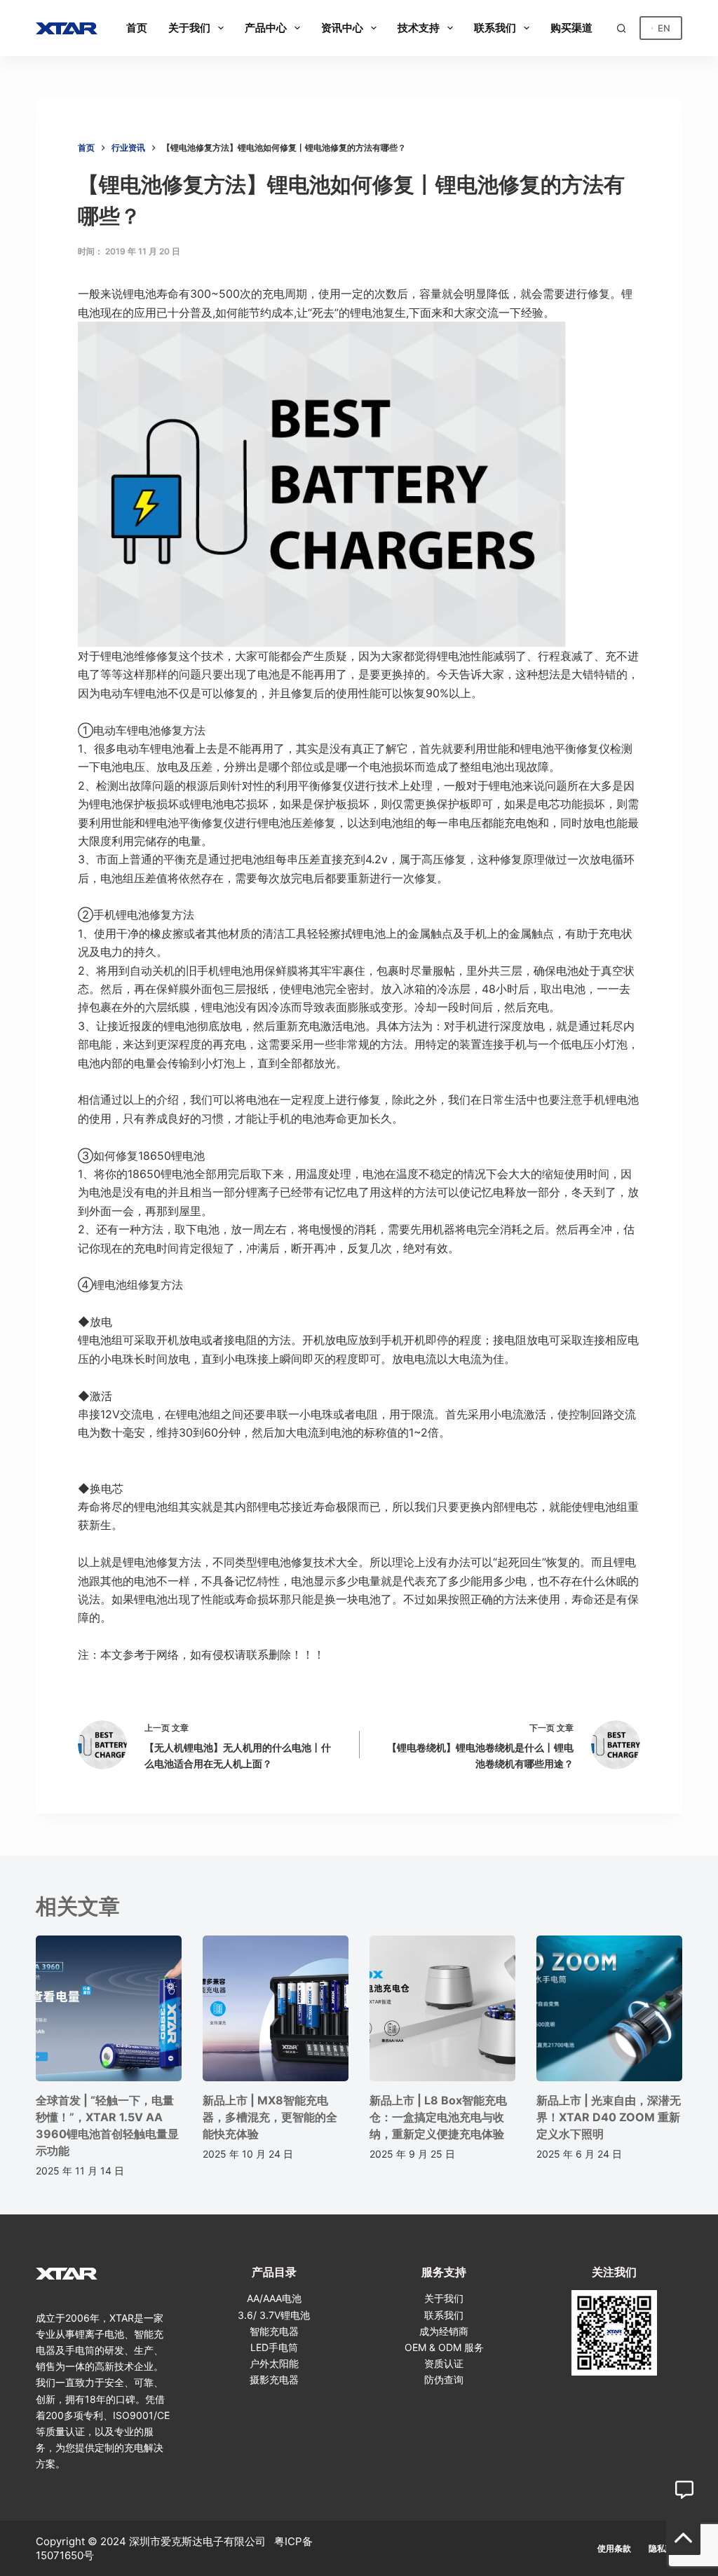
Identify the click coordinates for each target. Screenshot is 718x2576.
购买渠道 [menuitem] (571, 28)
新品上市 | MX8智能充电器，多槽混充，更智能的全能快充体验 (270, 2117)
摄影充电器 (274, 2379)
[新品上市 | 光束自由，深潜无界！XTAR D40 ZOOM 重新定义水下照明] (609, 2008)
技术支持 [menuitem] (419, 28)
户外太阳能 (274, 2363)
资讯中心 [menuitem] (342, 28)
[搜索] (621, 28)
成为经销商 (444, 2331)
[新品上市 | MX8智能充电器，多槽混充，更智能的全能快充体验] (276, 2008)
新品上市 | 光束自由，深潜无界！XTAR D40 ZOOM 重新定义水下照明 (609, 2117)
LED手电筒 (274, 2347)
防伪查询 (444, 2379)
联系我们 (444, 2315)
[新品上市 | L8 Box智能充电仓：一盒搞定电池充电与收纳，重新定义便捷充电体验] (442, 2008)
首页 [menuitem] (137, 28)
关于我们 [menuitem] (189, 28)
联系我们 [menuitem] (495, 28)
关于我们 (444, 2298)
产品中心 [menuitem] (266, 28)
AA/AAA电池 (274, 2298)
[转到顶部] (683, 2538)
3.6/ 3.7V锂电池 (274, 2315)
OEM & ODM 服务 (444, 2347)
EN (664, 28)
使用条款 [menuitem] (614, 2548)
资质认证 (444, 2363)
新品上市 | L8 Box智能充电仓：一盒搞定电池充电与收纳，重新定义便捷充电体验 (438, 2117)
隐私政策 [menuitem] (665, 2548)
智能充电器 (274, 2331)
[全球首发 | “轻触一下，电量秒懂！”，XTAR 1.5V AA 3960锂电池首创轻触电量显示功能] (109, 2008)
